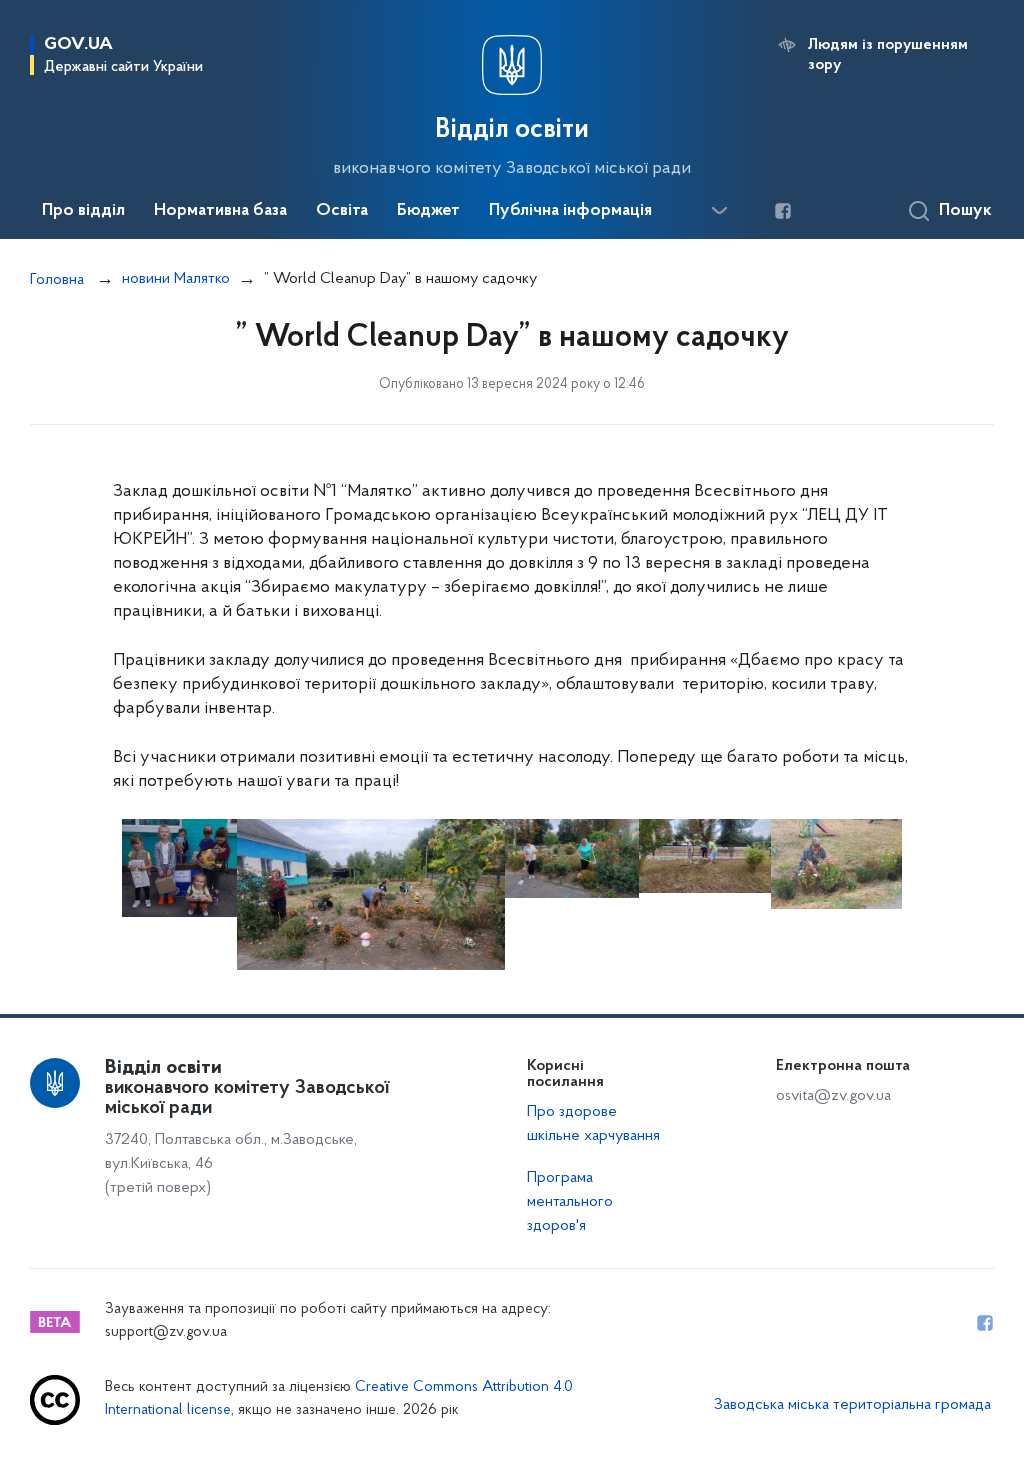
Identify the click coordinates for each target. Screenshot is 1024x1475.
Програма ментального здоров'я (570, 1202)
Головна (57, 280)
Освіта (342, 211)
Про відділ (83, 211)
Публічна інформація (570, 211)
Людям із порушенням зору (888, 55)
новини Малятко (176, 279)
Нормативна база (220, 211)
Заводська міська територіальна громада (852, 1405)
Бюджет (428, 211)
